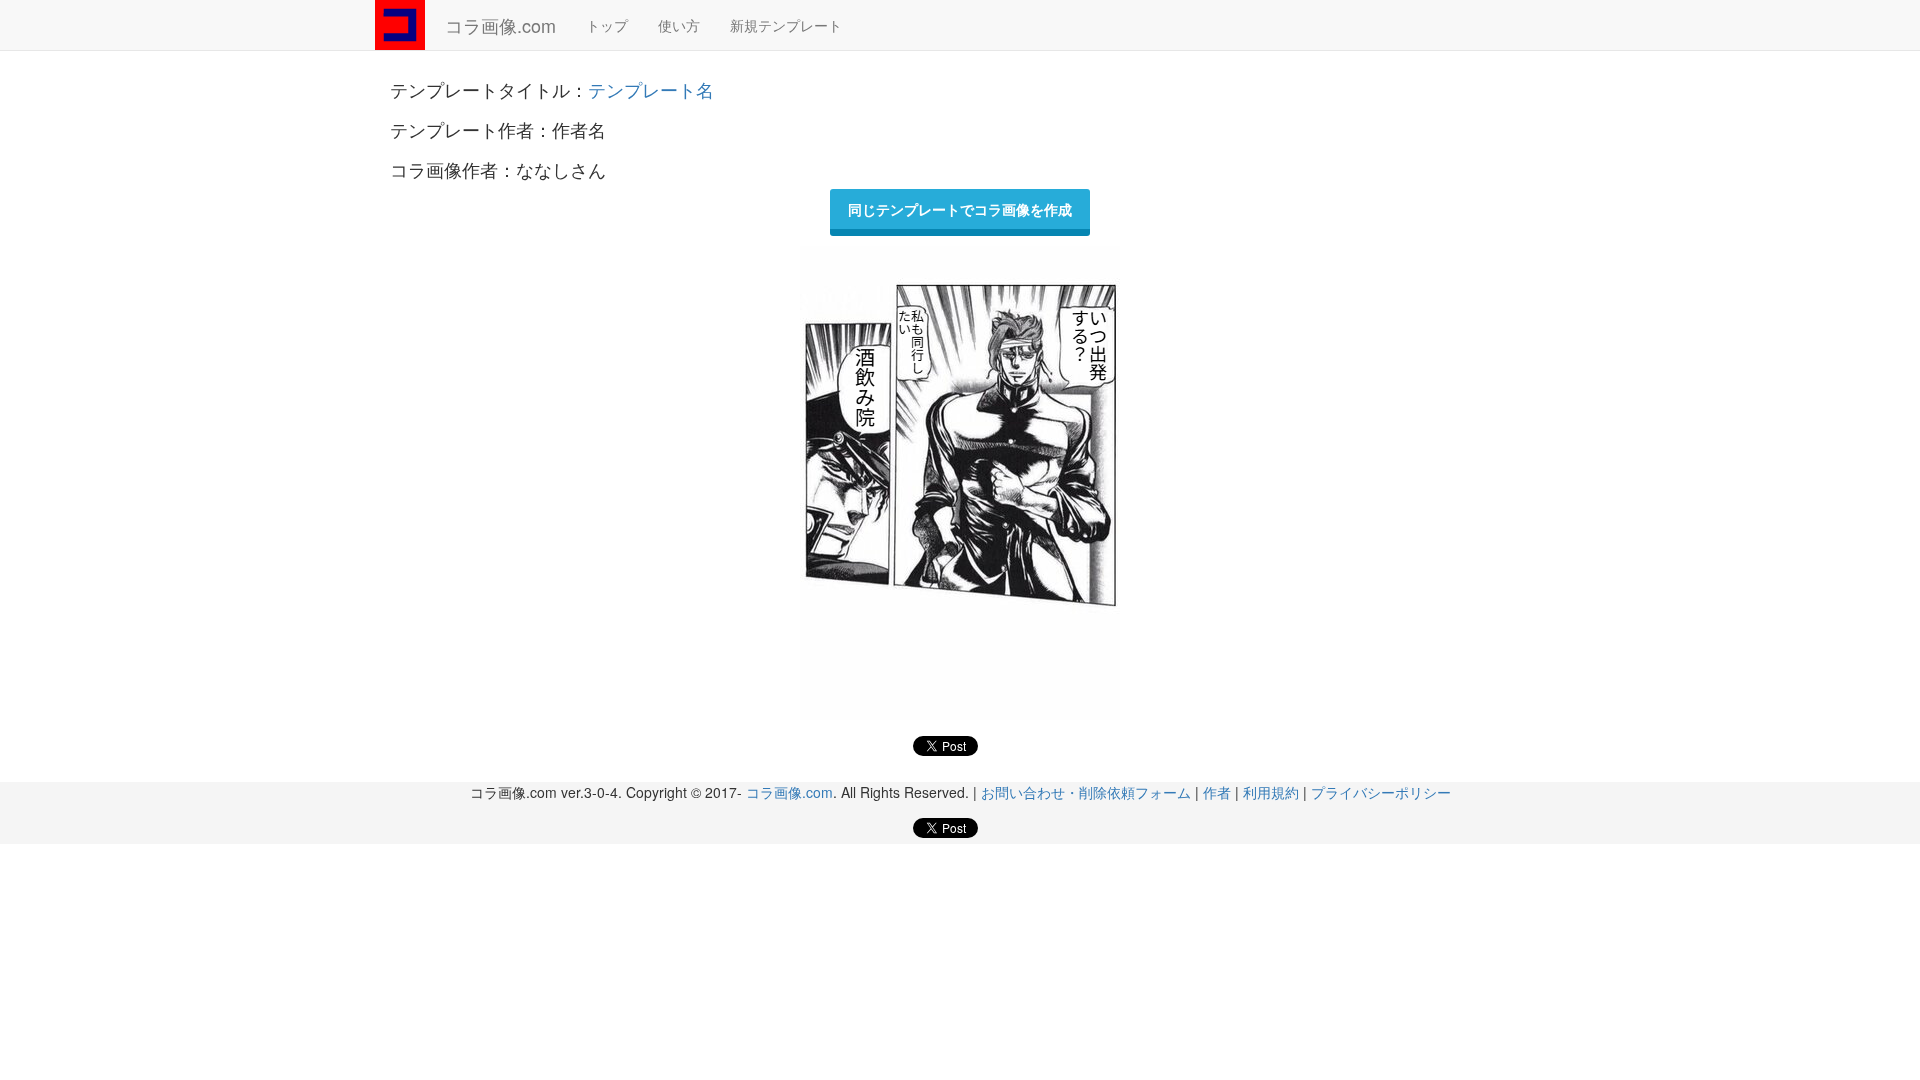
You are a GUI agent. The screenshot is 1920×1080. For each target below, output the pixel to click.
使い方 (679, 25)
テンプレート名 (651, 89)
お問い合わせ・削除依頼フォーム (1086, 792)
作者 (1217, 792)
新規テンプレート (786, 25)
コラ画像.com (500, 25)
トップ (607, 25)
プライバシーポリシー (1381, 792)
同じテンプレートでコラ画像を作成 (960, 209)
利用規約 (1271, 792)
